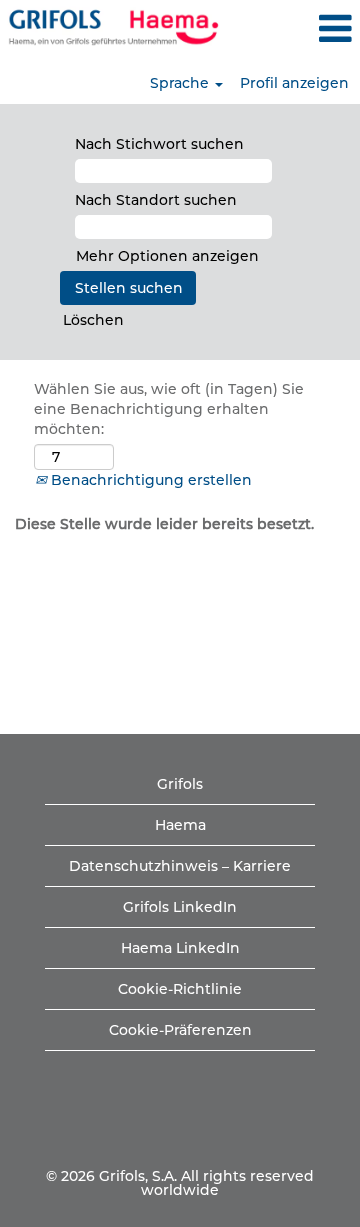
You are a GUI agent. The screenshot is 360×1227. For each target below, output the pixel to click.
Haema (180, 825)
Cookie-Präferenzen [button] (180, 1030)
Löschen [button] (93, 320)
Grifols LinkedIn (180, 907)
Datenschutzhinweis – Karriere (180, 866)
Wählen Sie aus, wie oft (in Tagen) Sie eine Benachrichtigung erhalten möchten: (169, 409)
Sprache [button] (181, 83)
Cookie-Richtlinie (180, 989)
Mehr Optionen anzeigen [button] (167, 256)
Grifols (180, 784)
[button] (300, 28)
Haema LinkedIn (180, 948)
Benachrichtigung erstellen (149, 480)
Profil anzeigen (294, 83)
